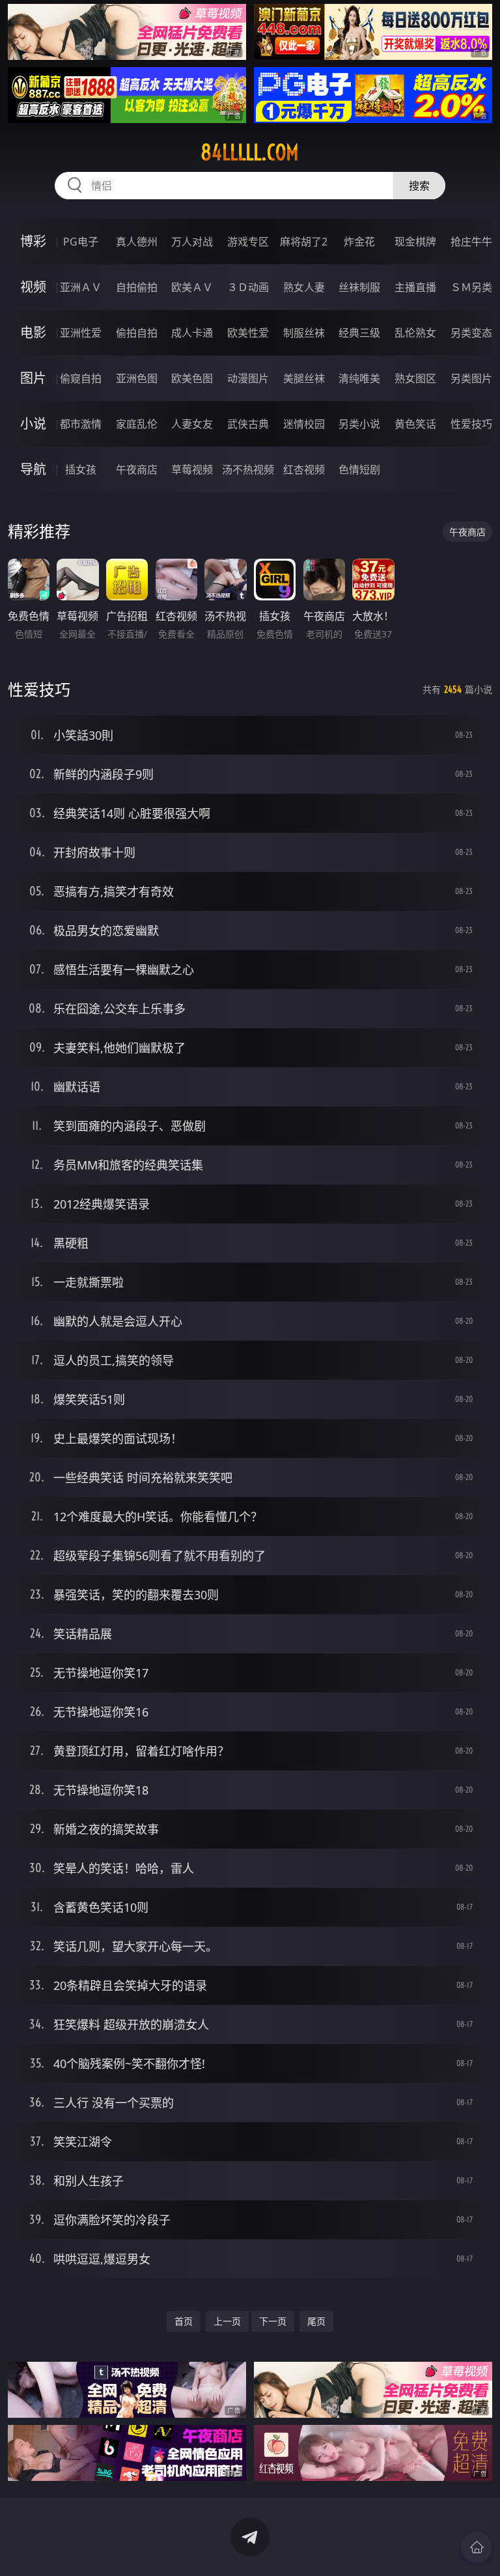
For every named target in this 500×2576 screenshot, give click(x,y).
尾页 (316, 2321)
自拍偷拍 (137, 287)
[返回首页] (477, 2547)
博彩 (33, 241)
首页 (184, 2321)
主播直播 (415, 287)
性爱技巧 (471, 424)
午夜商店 (137, 469)
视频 (33, 287)
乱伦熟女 (415, 333)
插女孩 (81, 469)
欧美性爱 (248, 333)
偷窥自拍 (81, 378)
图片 (33, 378)
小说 (33, 424)
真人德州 (137, 242)
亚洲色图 (137, 378)
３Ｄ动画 (248, 287)
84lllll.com (250, 152)
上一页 (227, 2321)
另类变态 (471, 333)
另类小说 (359, 424)
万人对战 (192, 242)
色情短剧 (359, 469)
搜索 (419, 186)
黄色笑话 (415, 424)
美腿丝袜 (304, 378)
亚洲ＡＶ (81, 287)
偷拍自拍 (137, 333)
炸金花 (359, 242)
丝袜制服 (359, 287)
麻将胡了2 (304, 242)
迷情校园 (304, 424)
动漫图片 (248, 378)
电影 (33, 332)
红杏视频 (304, 469)
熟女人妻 (304, 287)
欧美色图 (192, 378)
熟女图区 (415, 378)
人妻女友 (192, 424)
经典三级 (359, 333)
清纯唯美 (359, 378)
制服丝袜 (304, 333)
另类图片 (471, 378)
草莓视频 (192, 469)
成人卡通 (192, 333)
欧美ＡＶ (192, 287)
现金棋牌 (415, 242)
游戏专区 (248, 242)
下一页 (273, 2321)
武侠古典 (248, 424)
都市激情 (81, 424)
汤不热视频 (248, 469)
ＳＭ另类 (471, 287)
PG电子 (81, 242)
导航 (33, 469)
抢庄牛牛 (471, 242)
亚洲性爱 (81, 333)
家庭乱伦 (137, 424)
